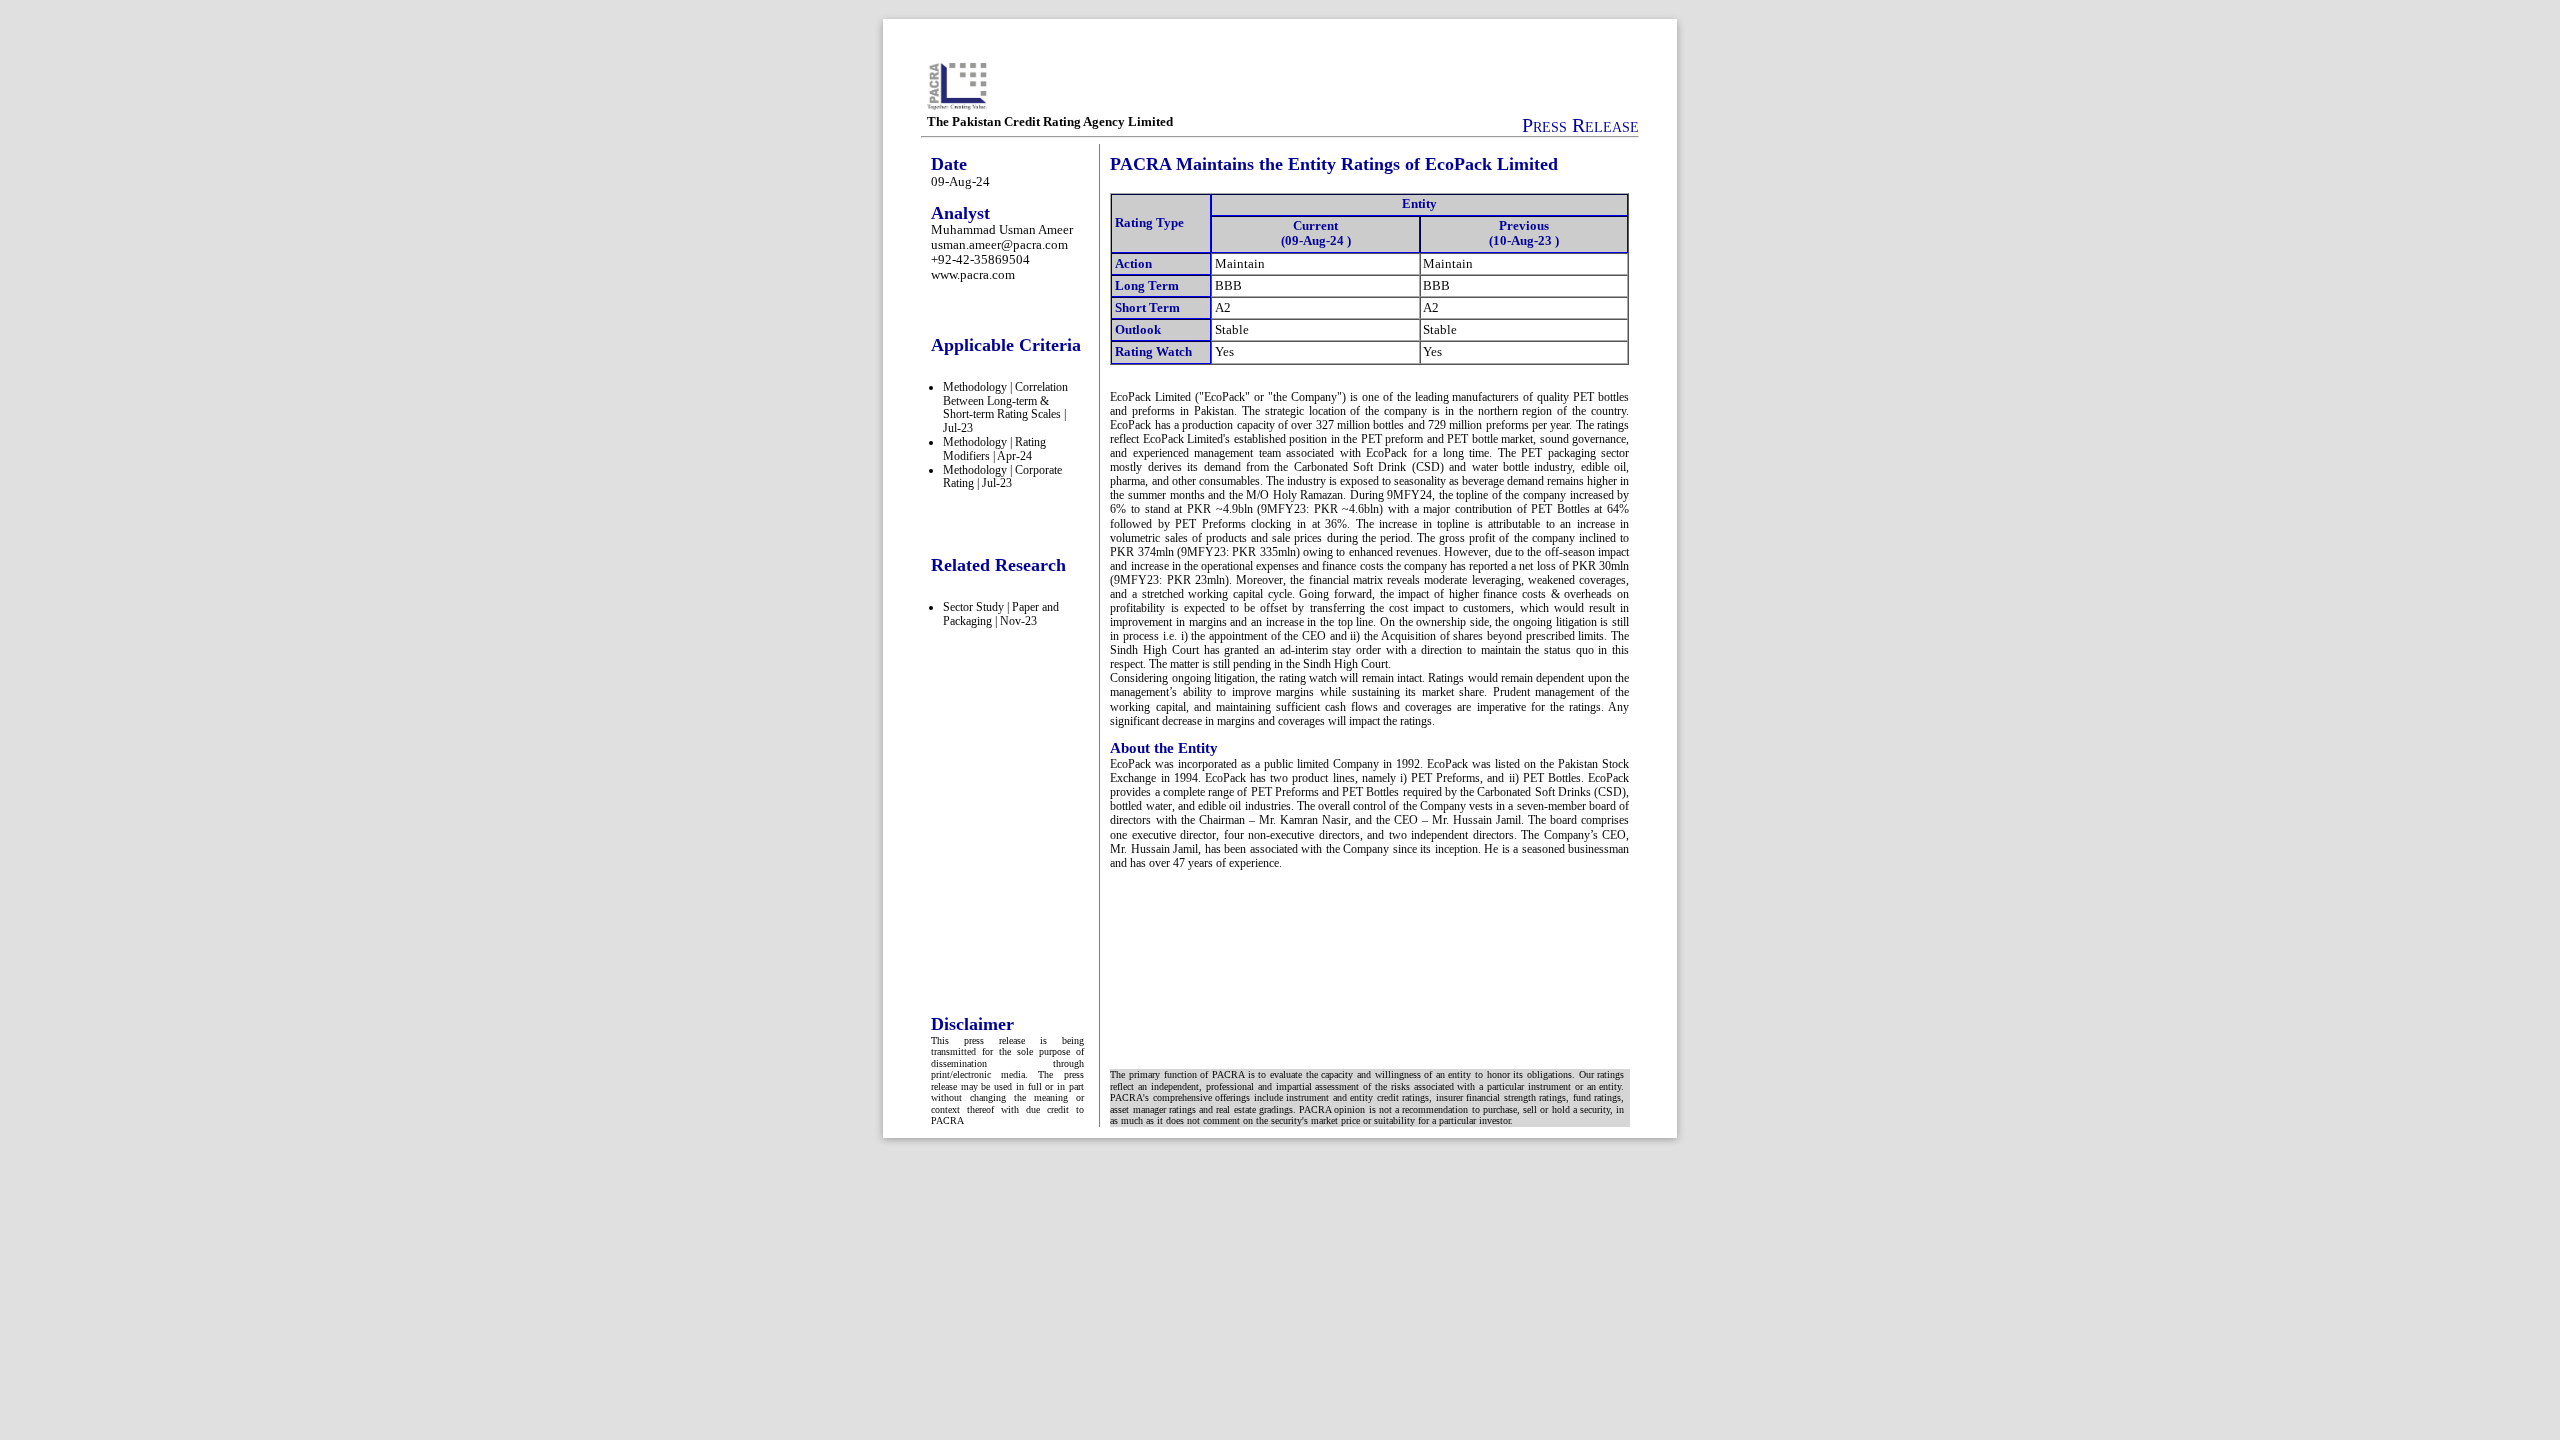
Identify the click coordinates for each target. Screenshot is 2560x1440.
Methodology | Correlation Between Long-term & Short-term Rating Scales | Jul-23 (1005, 407)
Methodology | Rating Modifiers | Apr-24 (994, 449)
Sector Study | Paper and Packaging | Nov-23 (1001, 614)
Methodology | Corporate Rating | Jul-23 (1002, 477)
